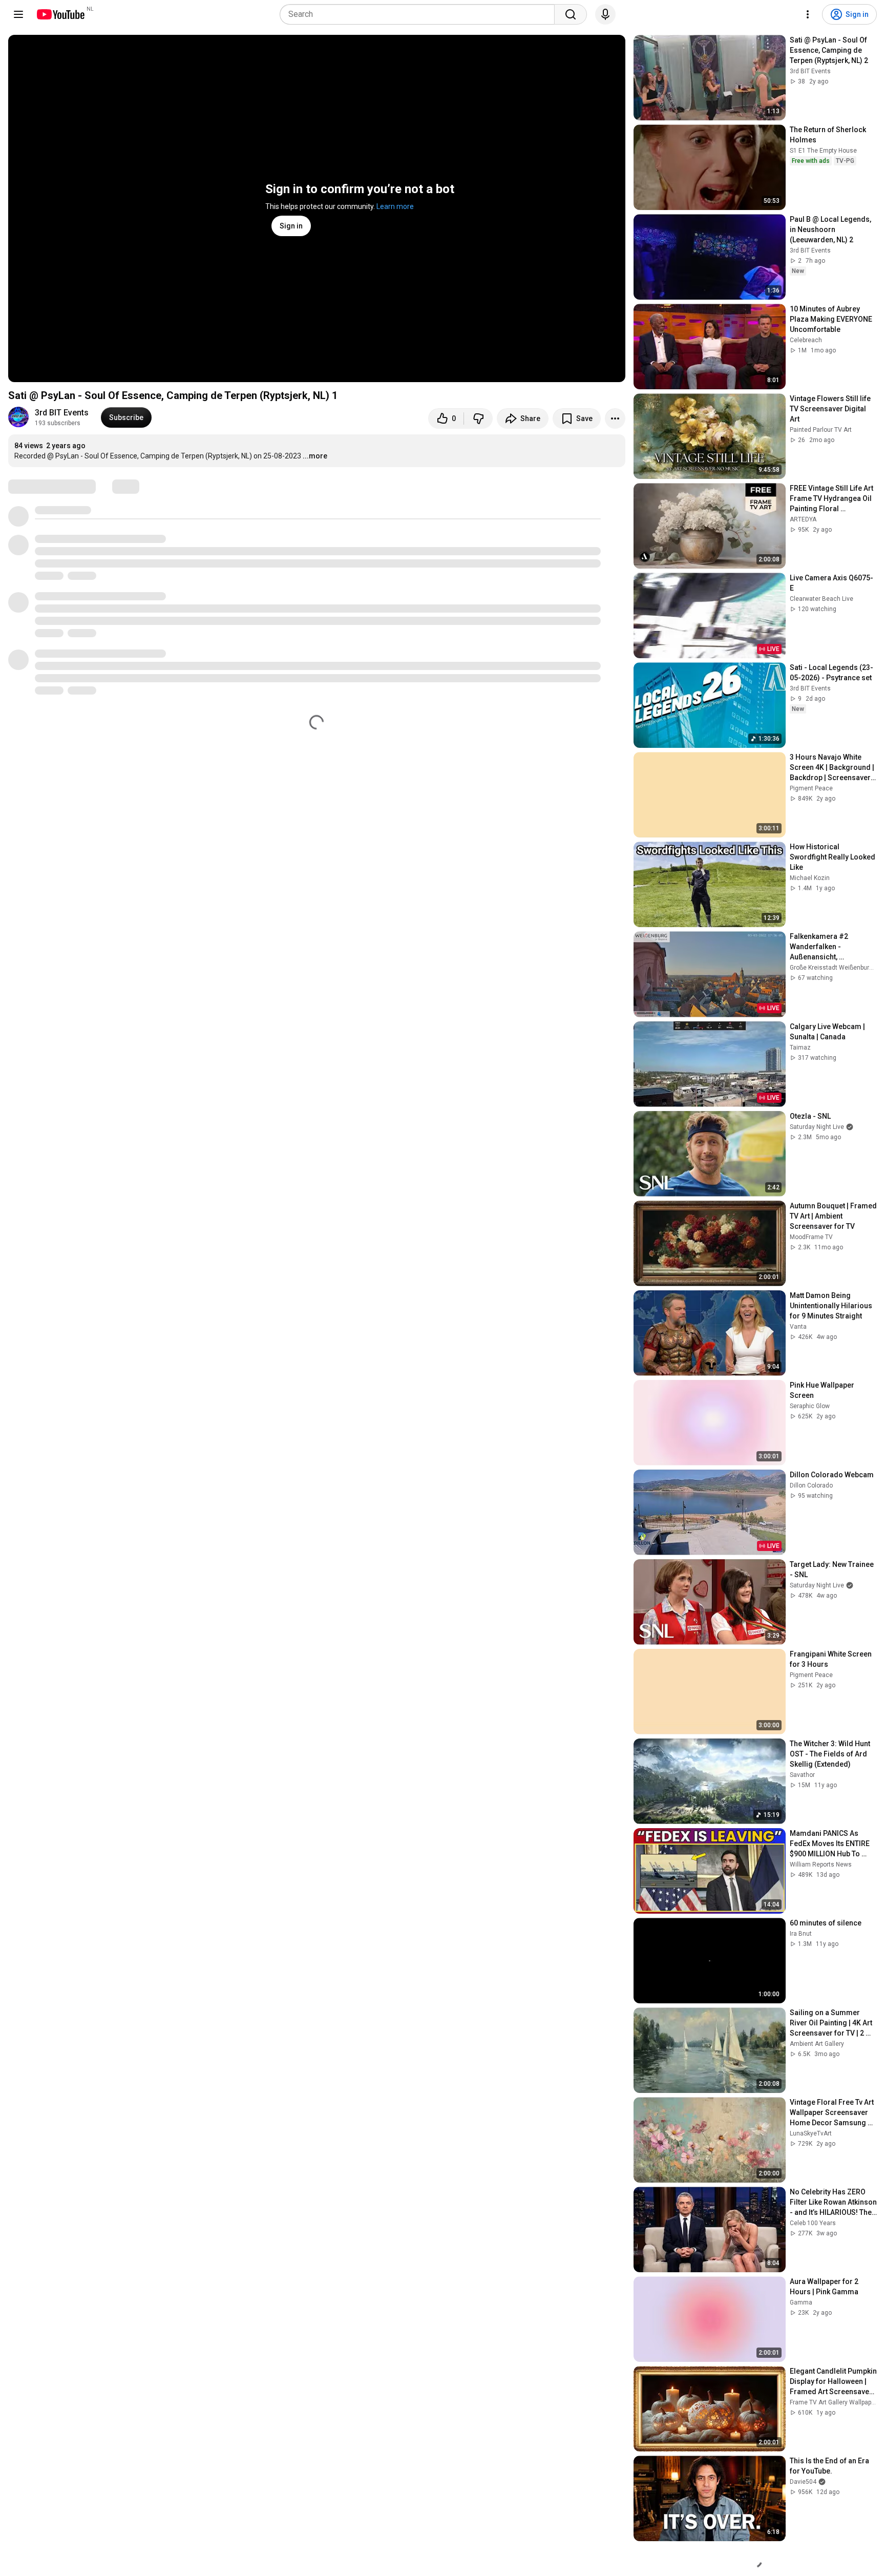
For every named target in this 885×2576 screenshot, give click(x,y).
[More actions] (615, 418)
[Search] (571, 14)
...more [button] (315, 456)
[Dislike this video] (478, 418)
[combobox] (420, 14)
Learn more (395, 206)
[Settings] (808, 14)
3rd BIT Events (62, 413)
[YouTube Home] (60, 14)
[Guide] (18, 14)
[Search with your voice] (605, 14)
